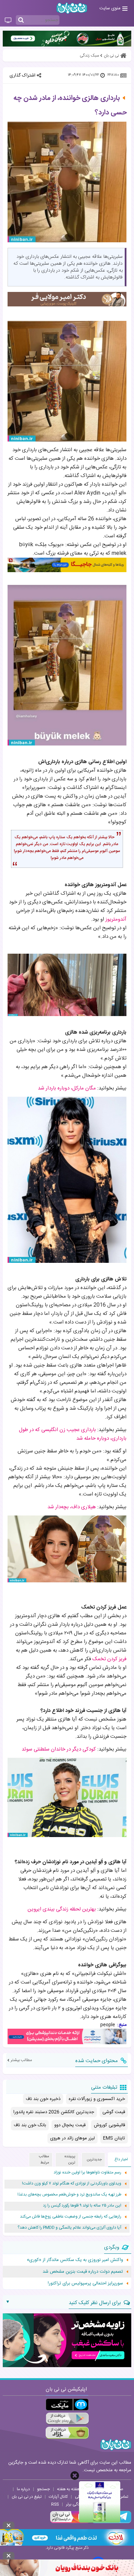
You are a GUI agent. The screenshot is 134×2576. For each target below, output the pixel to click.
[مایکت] (67, 2405)
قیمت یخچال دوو (70, 2125)
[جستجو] (21, 20)
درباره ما (23, 2489)
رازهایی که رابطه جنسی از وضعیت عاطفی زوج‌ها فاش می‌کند (71, 2217)
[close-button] (75, 2476)
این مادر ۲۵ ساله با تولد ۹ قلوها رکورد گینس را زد (82, 2206)
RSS (55, 2504)
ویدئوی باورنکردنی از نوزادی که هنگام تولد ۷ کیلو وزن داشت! (72, 2184)
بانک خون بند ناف (30, 2125)
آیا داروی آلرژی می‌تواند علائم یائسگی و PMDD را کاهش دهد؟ (69, 2228)
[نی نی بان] (72, 8)
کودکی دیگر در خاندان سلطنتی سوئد (59, 1749)
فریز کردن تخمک (109, 1659)
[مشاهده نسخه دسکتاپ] (8, 21)
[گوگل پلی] (67, 2419)
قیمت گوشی (114, 2112)
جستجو (43, 2489)
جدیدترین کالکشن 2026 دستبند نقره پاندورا (54, 2112)
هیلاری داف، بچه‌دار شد (72, 1507)
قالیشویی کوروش (109, 2125)
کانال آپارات (58, 2497)
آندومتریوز (116, 919)
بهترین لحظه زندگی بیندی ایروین (62, 1909)
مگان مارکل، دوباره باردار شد (67, 1088)
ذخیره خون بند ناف (43, 2099)
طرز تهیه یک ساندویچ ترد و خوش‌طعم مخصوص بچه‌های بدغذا (69, 2195)
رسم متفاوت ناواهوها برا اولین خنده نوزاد (87, 2173)
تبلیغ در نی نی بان (27, 2497)
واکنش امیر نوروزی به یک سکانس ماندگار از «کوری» (75, 2260)
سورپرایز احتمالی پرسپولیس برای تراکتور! (85, 2283)
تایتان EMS (114, 2138)
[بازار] (67, 2433)
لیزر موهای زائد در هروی (72, 2138)
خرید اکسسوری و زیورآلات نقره (97, 2099)
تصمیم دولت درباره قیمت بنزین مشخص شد (83, 2272)
